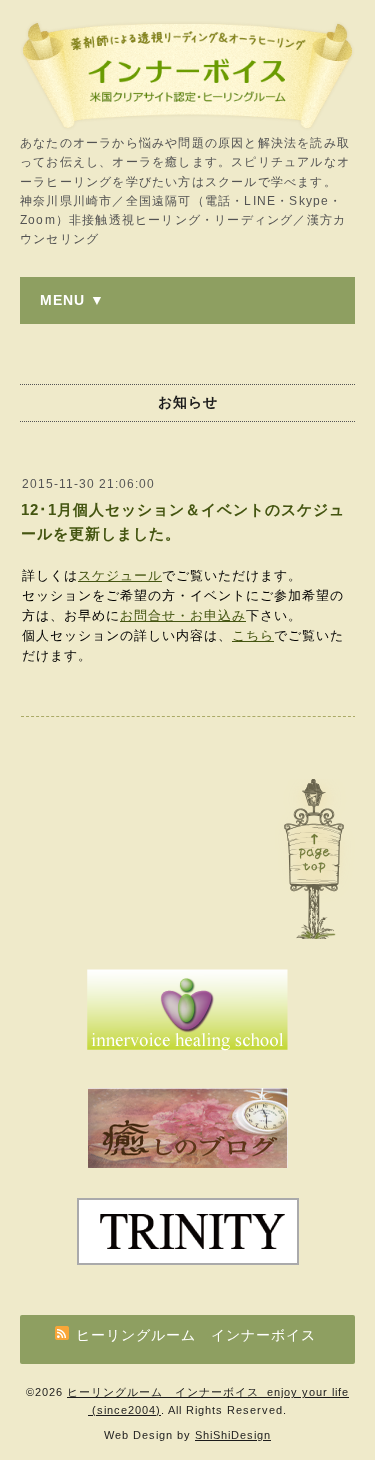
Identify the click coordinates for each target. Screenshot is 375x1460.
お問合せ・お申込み (183, 615)
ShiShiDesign (233, 1435)
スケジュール (120, 575)
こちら (253, 635)
